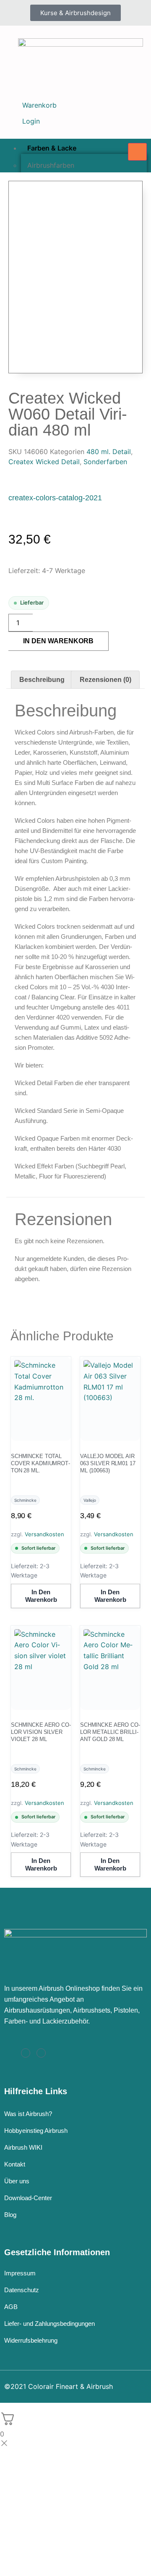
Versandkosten (44, 1534)
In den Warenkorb (58, 641)
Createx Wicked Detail (44, 462)
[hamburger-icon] (137, 152)
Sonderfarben (105, 462)
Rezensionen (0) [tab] (105, 680)
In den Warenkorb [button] (41, 1596)
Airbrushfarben (51, 165)
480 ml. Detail (109, 452)
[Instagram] (26, 2053)
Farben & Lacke (52, 148)
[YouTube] (41, 2053)
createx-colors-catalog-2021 (55, 498)
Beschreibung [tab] (42, 680)
